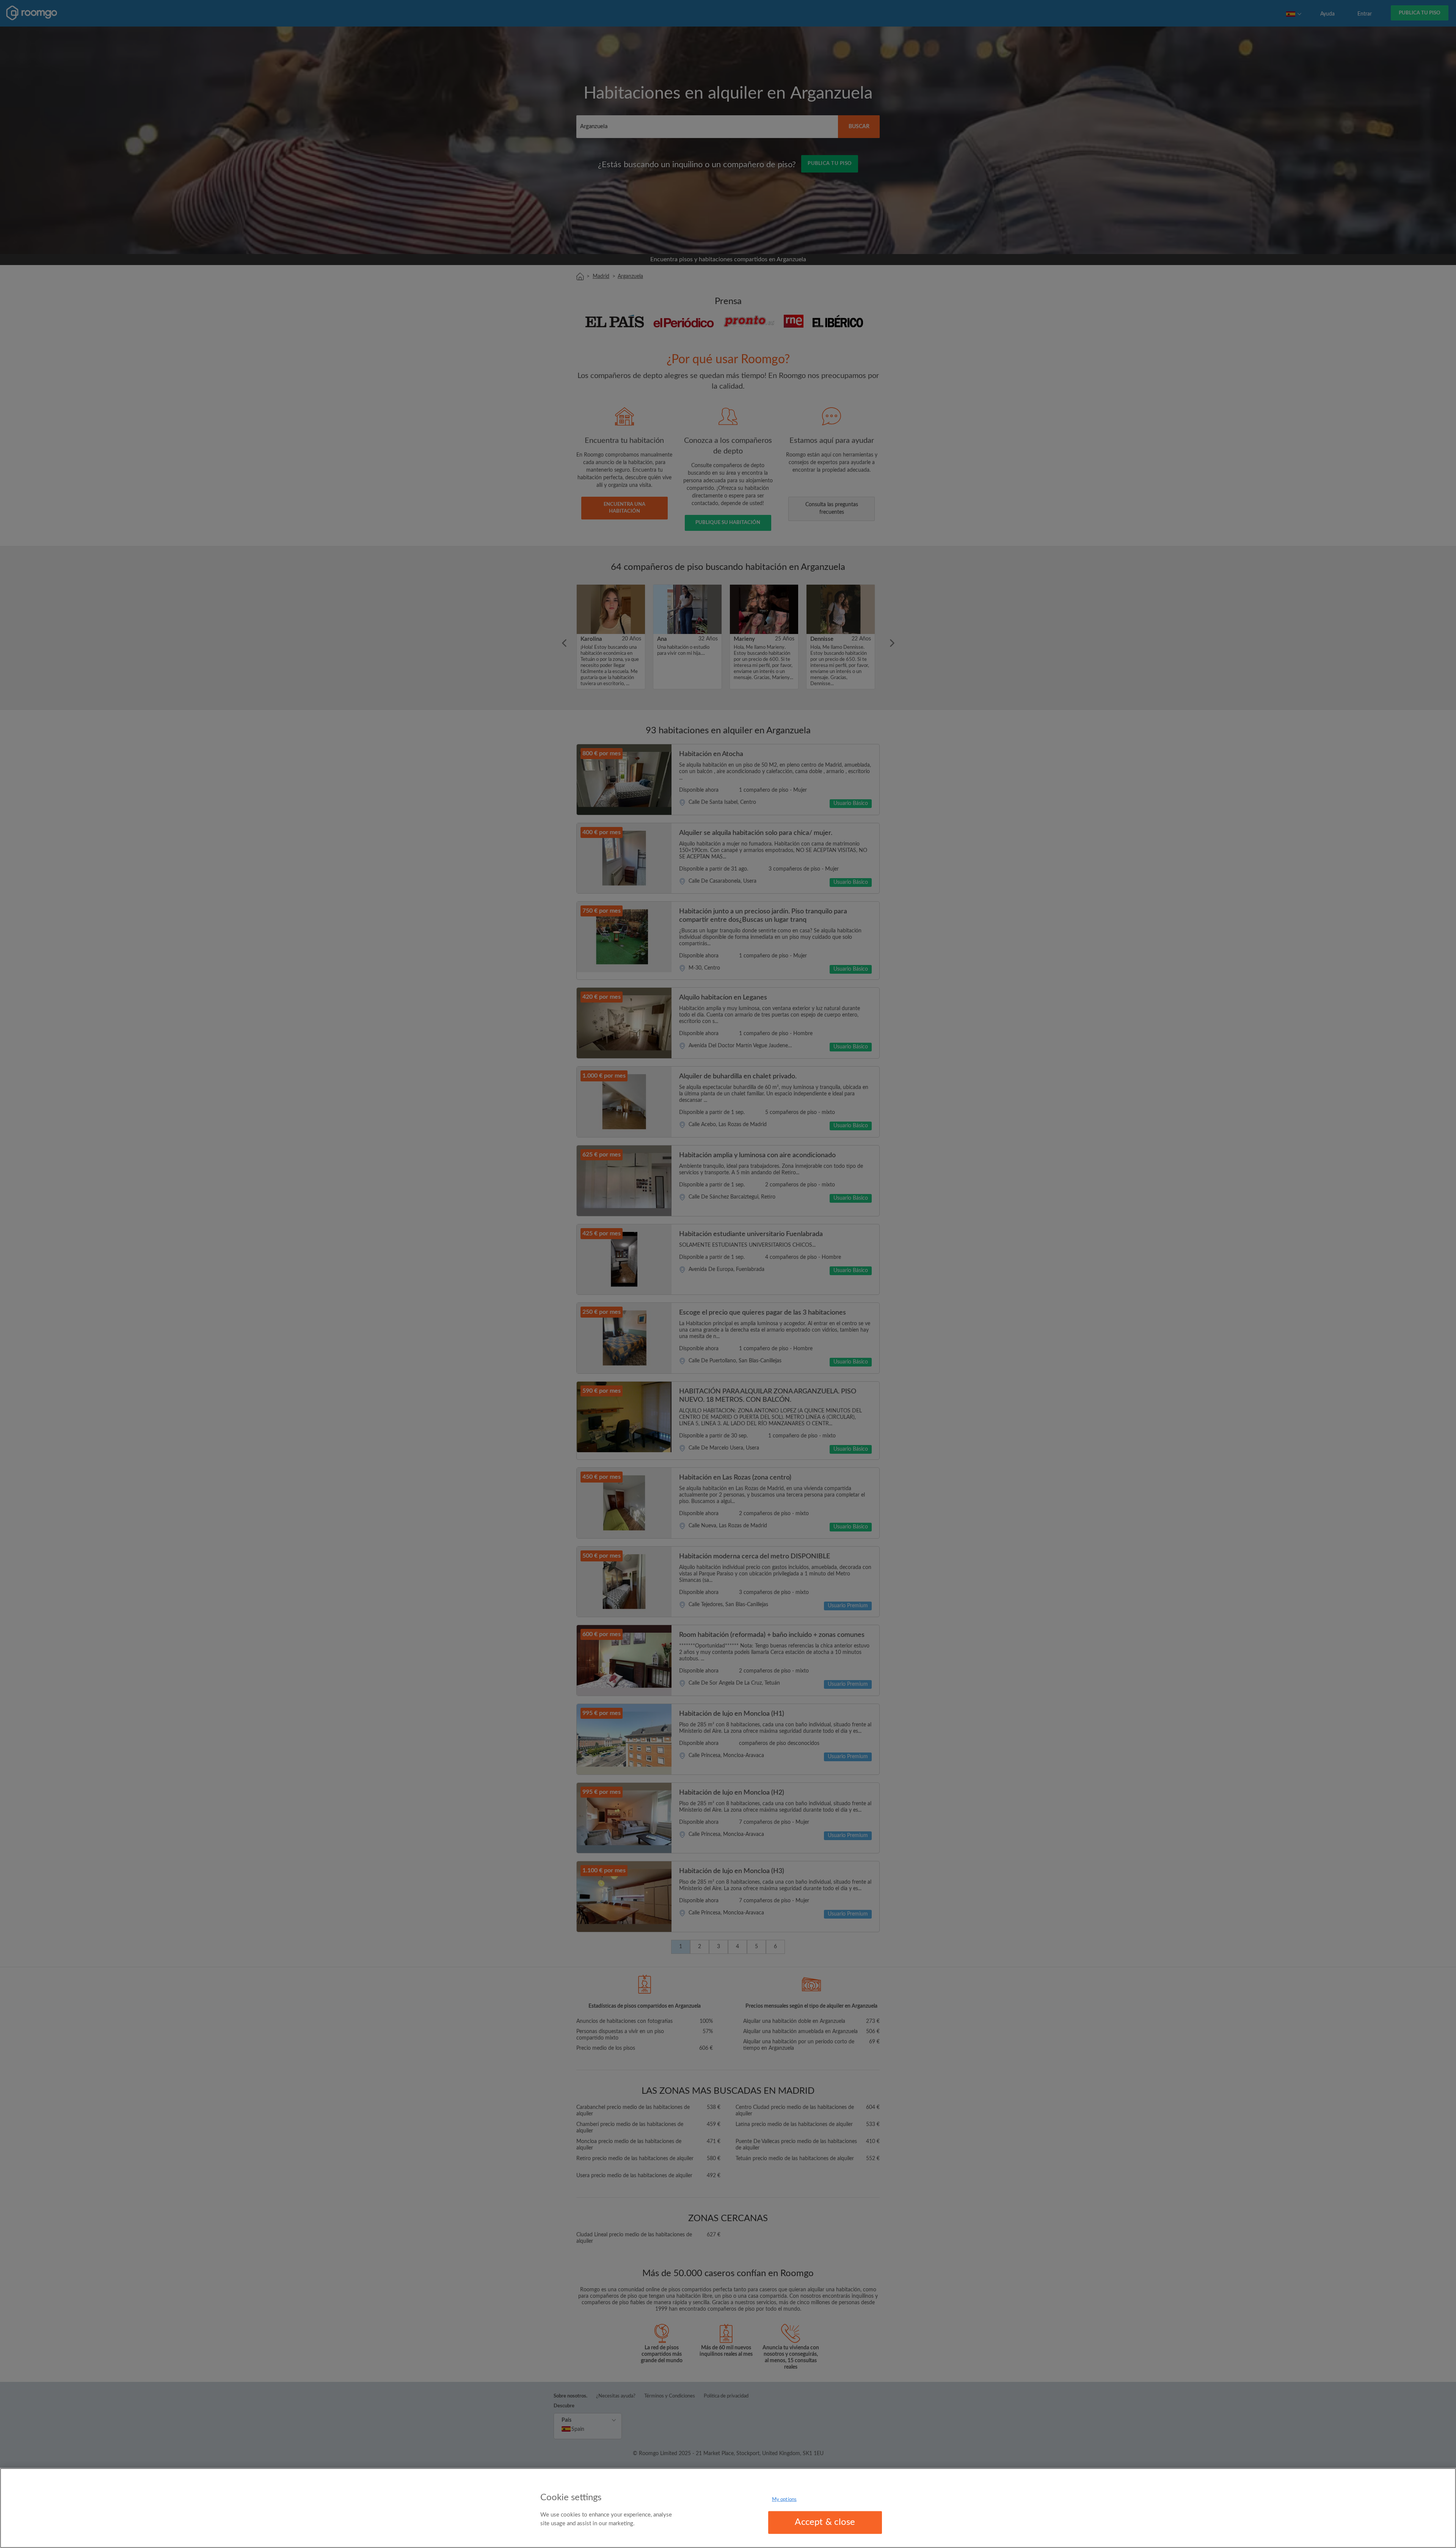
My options (784, 2500)
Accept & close (825, 2522)
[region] (728, 2508)
